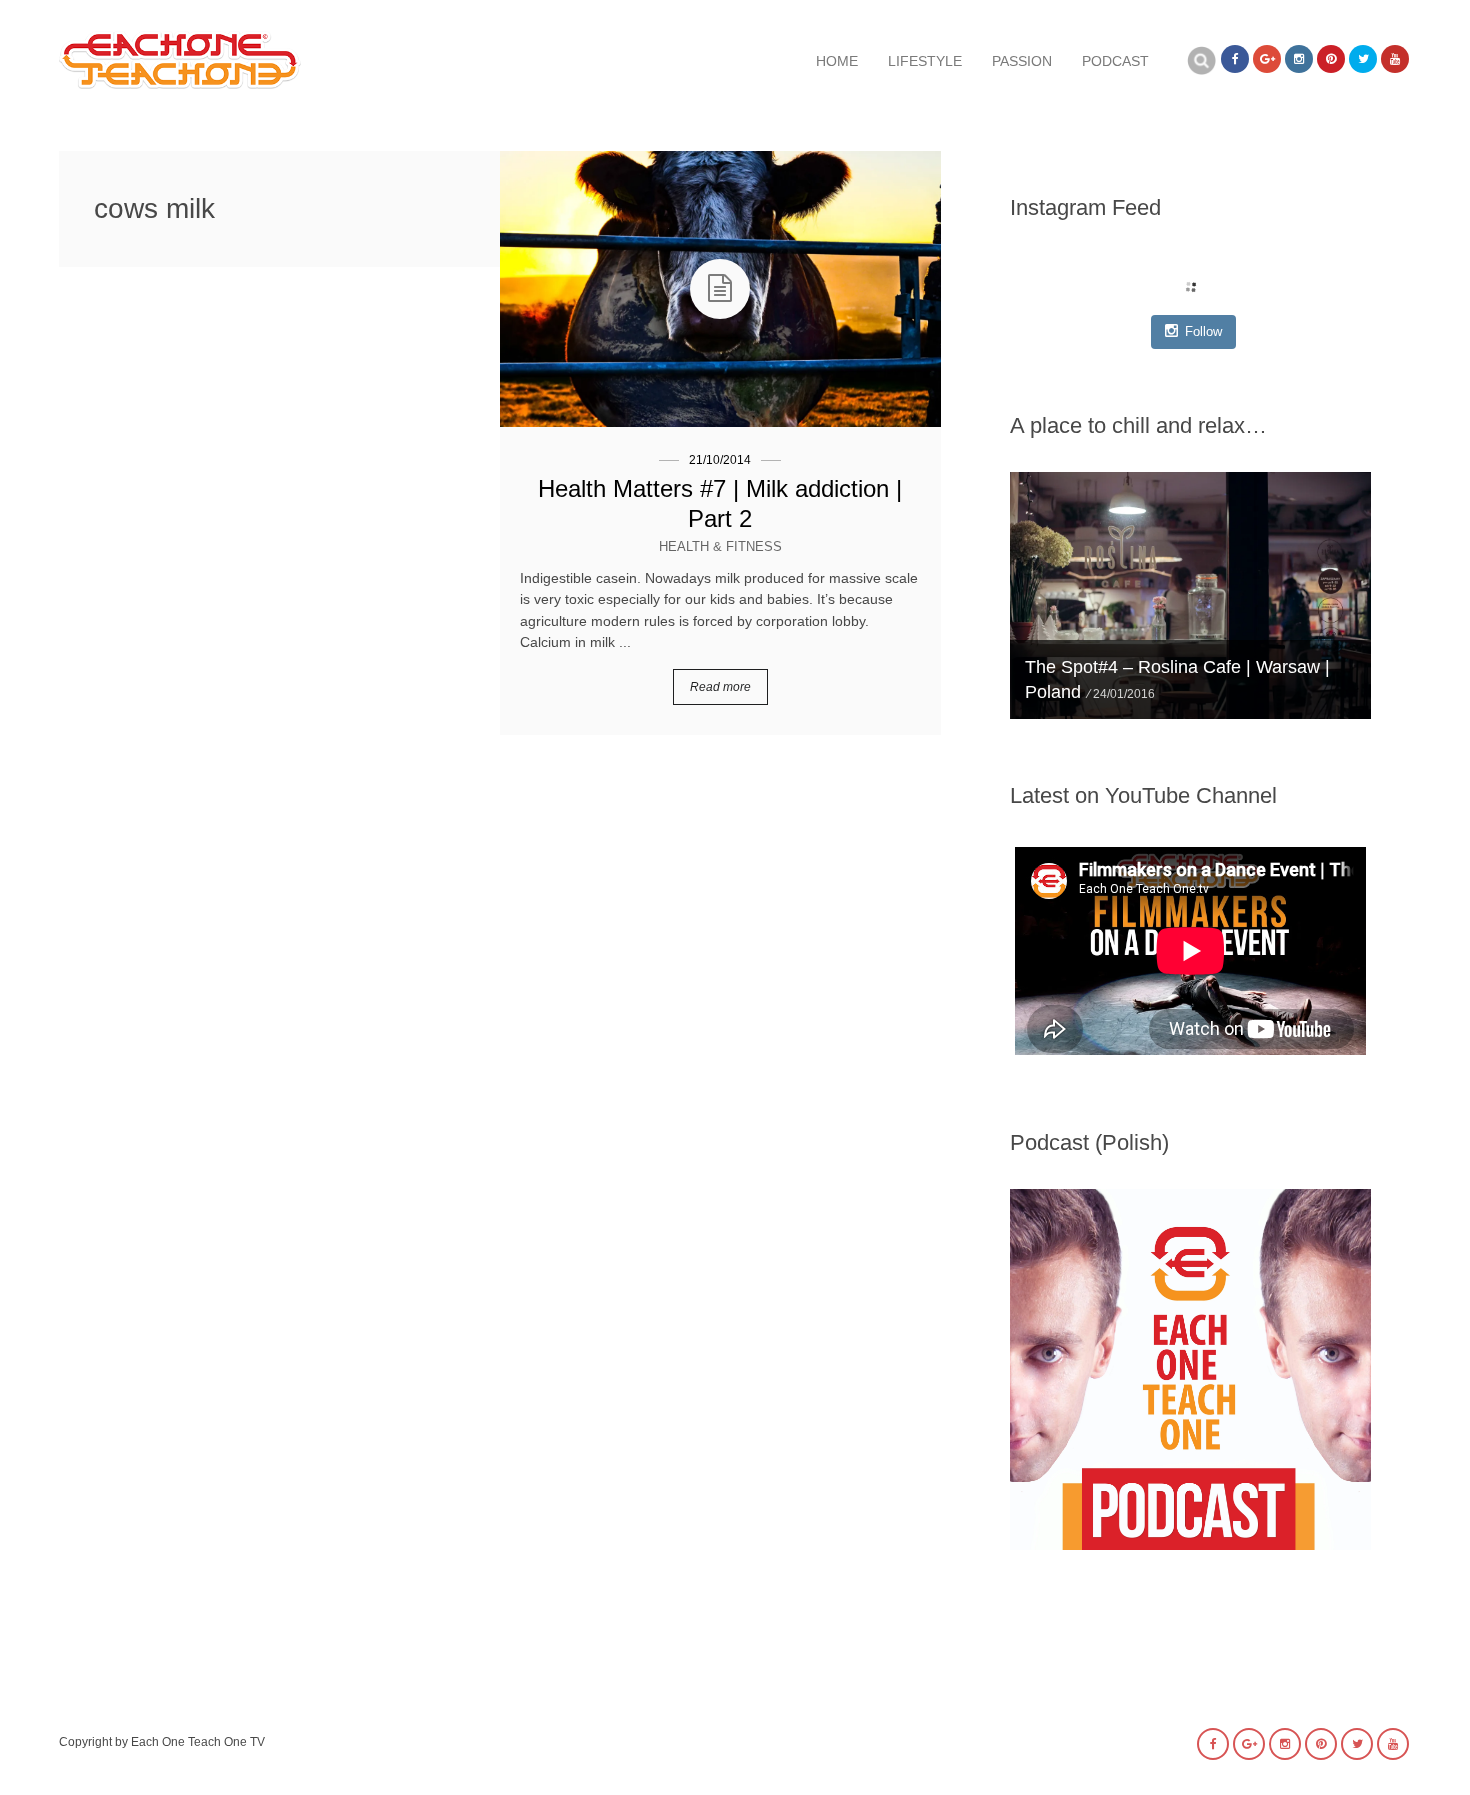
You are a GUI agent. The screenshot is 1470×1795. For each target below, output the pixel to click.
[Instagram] (1299, 59)
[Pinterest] (1331, 59)
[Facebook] (1235, 59)
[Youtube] (1395, 59)
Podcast (1115, 61)
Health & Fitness (720, 546)
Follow (1203, 331)
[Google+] (1267, 59)
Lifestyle (925, 61)
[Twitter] (1363, 59)
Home (837, 61)
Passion (1022, 61)
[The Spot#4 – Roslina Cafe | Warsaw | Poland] (1190, 595)
